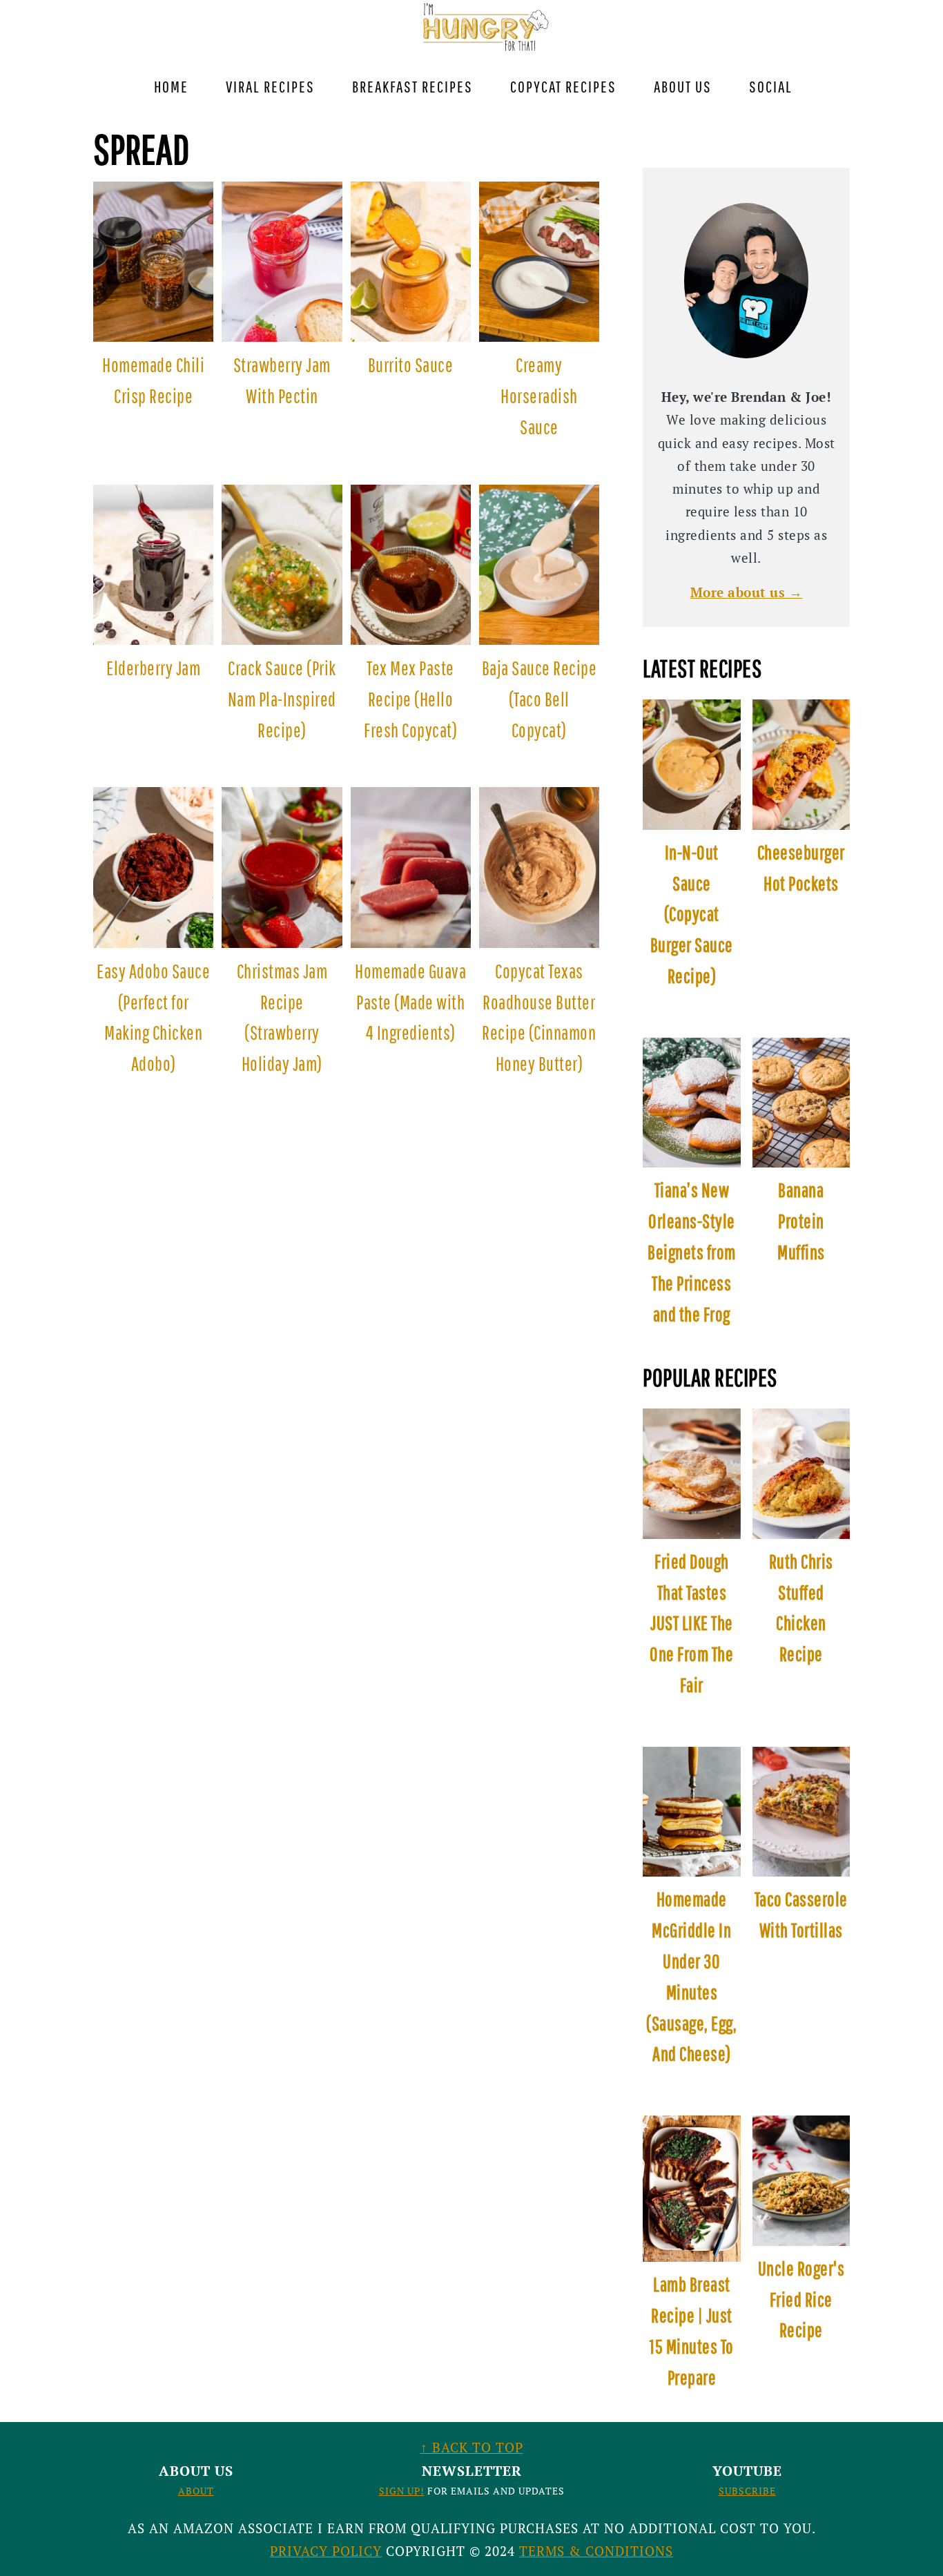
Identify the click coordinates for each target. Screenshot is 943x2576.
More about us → (747, 592)
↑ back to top (472, 2447)
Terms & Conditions (596, 2551)
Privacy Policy (326, 2551)
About (196, 2491)
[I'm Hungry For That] (484, 49)
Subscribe (747, 2491)
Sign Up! (402, 2491)
